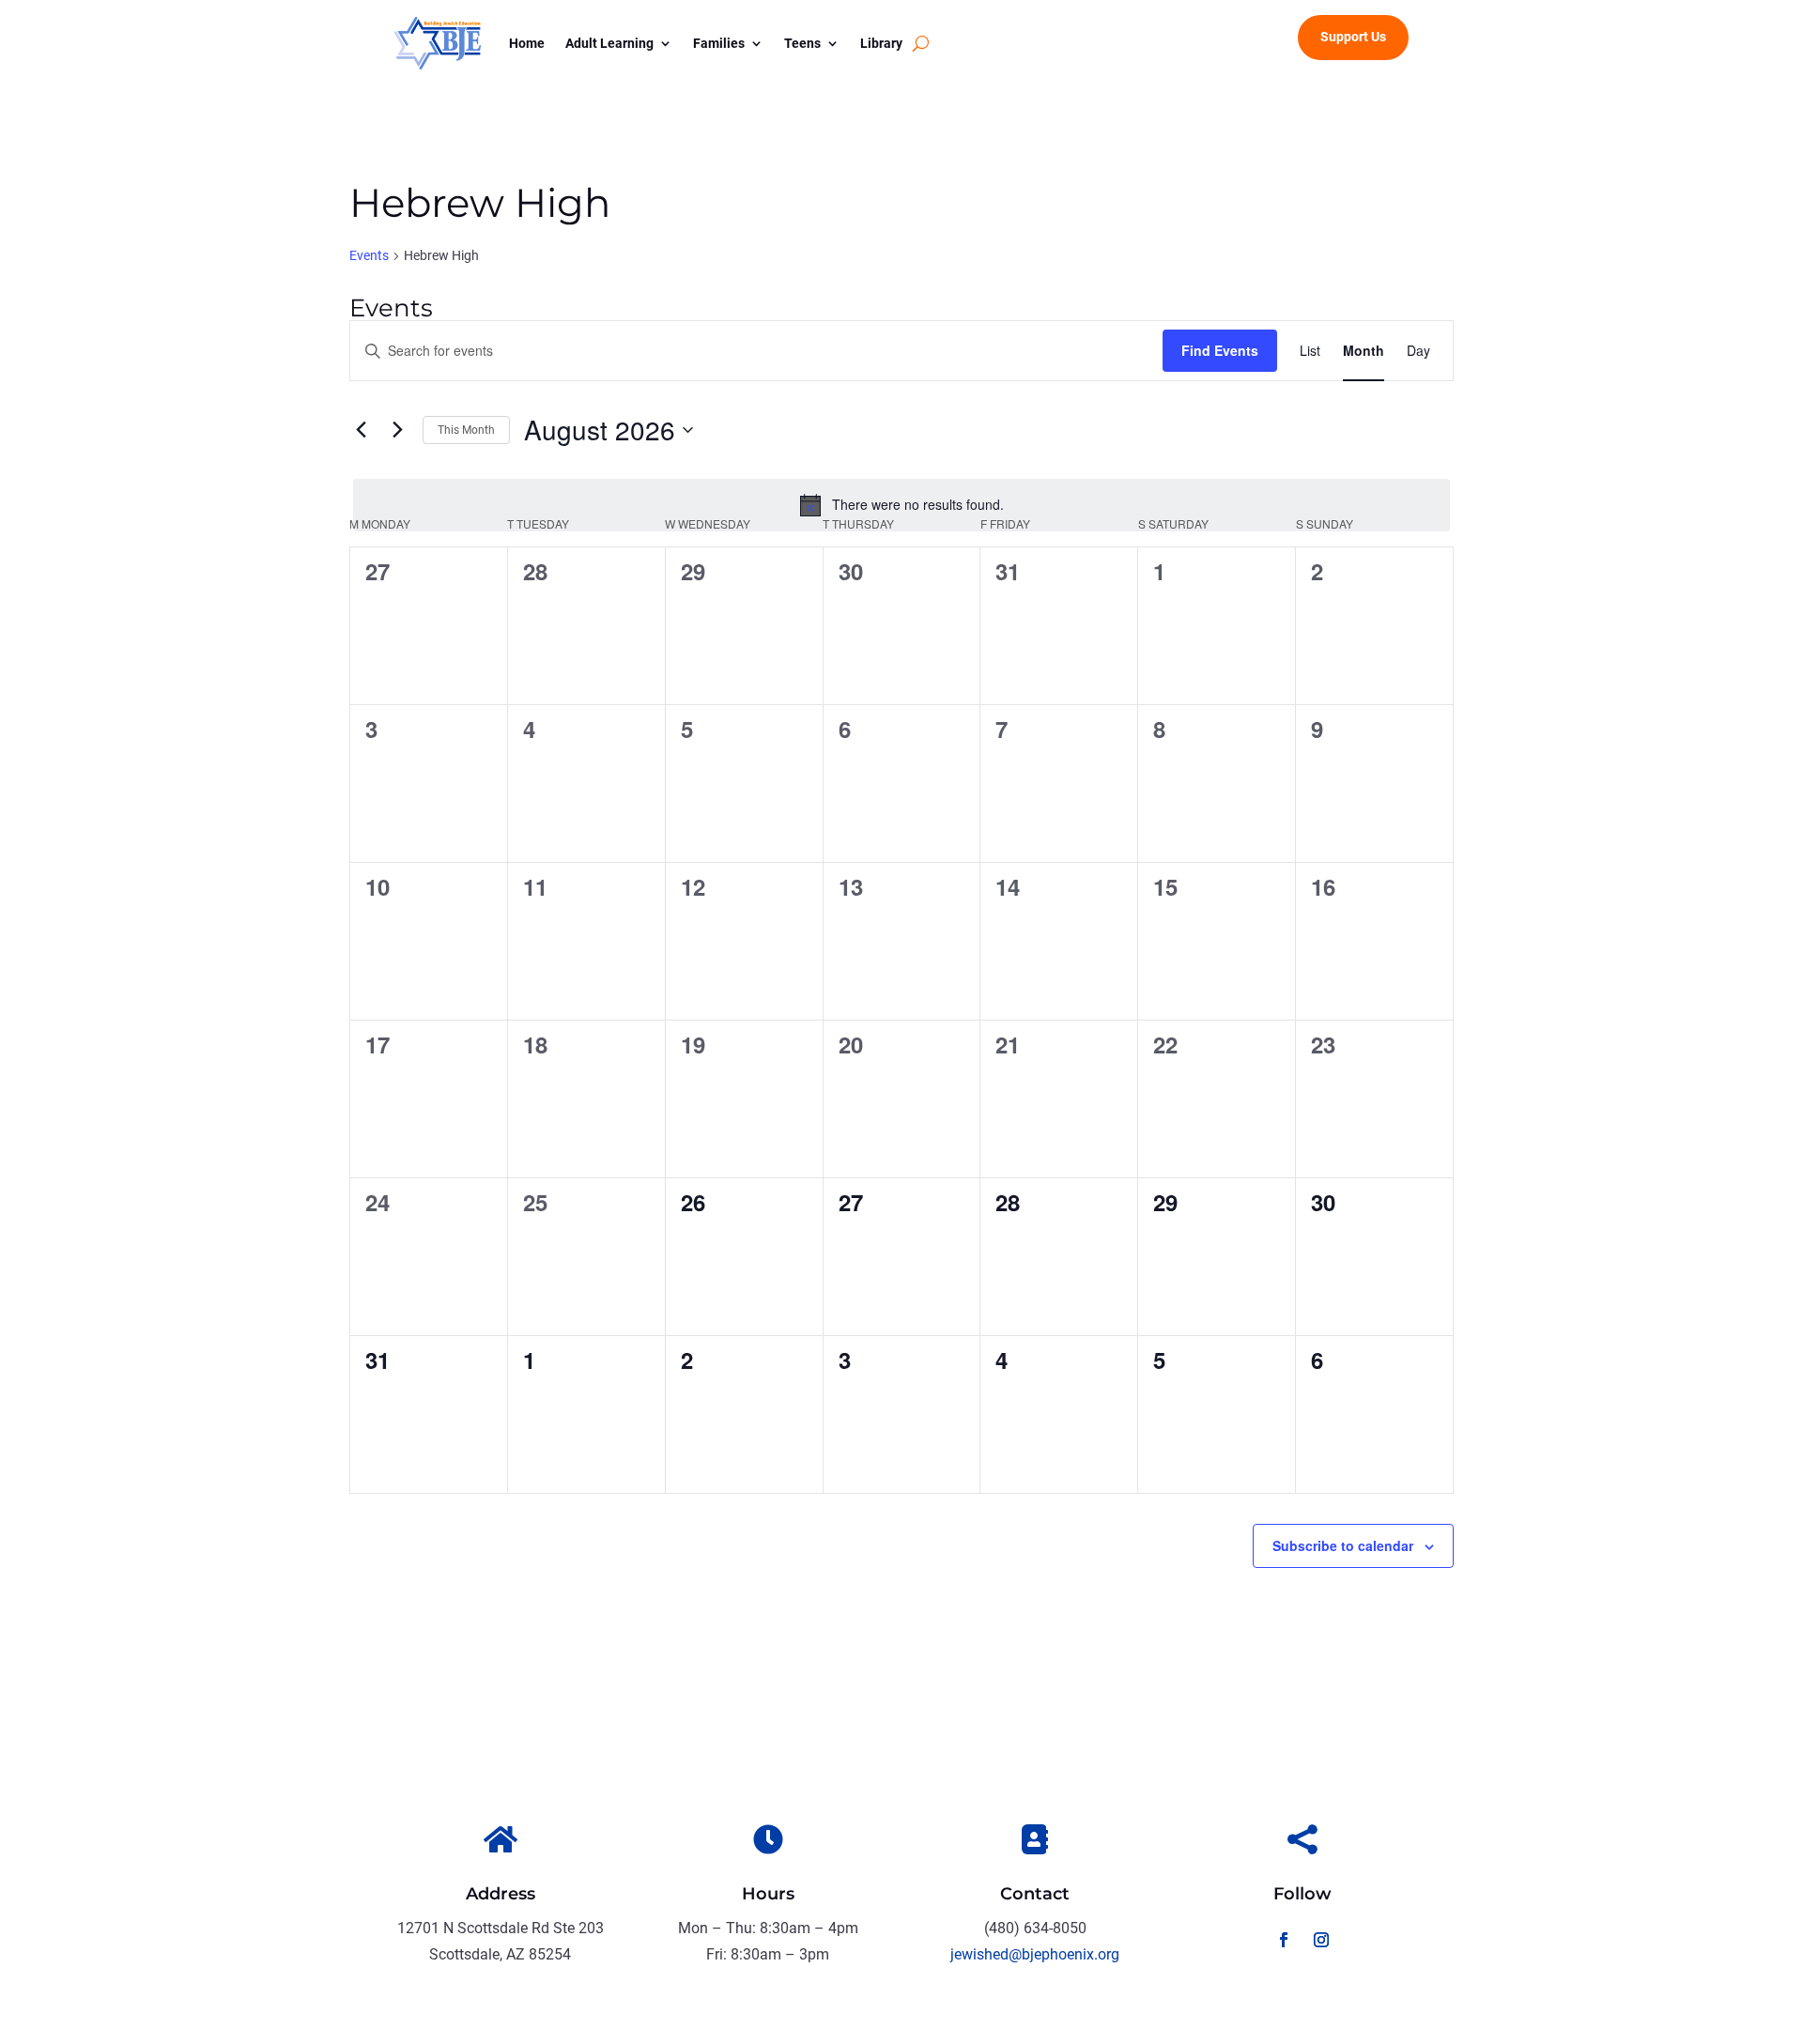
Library (881, 43)
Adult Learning (609, 43)
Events (369, 255)
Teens (802, 43)
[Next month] (397, 430)
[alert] (901, 505)
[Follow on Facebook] (1284, 1940)
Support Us (1353, 37)
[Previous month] (361, 430)
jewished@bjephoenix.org (1035, 1954)
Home (527, 43)
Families (719, 43)
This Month (466, 430)
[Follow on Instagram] (1321, 1940)
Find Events (1220, 350)
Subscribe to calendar (1343, 1545)
